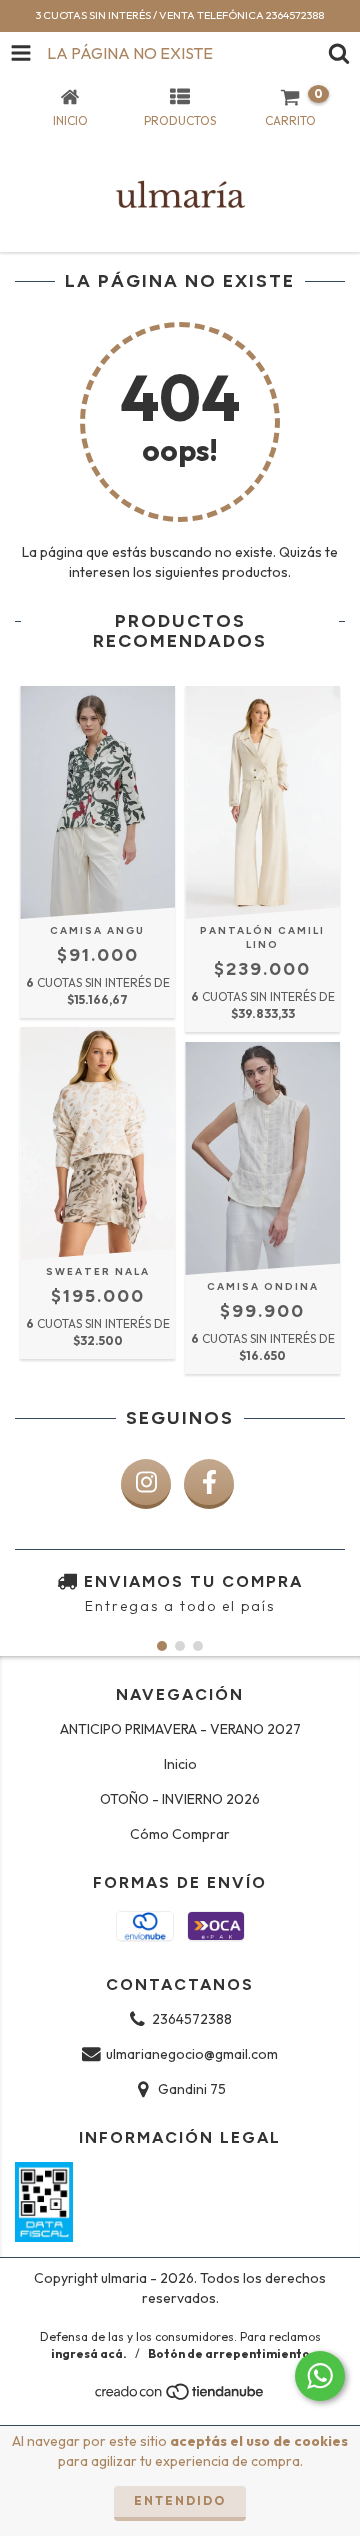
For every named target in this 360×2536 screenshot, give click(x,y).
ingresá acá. (89, 2353)
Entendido (180, 2500)
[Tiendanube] (180, 2396)
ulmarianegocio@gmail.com (192, 2054)
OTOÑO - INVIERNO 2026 (180, 1799)
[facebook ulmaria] (209, 1484)
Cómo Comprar (180, 1834)
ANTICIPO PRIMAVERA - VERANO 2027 (180, 1729)
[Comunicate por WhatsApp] (320, 2376)
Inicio (180, 1764)
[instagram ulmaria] (146, 1484)
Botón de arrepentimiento (229, 2353)
